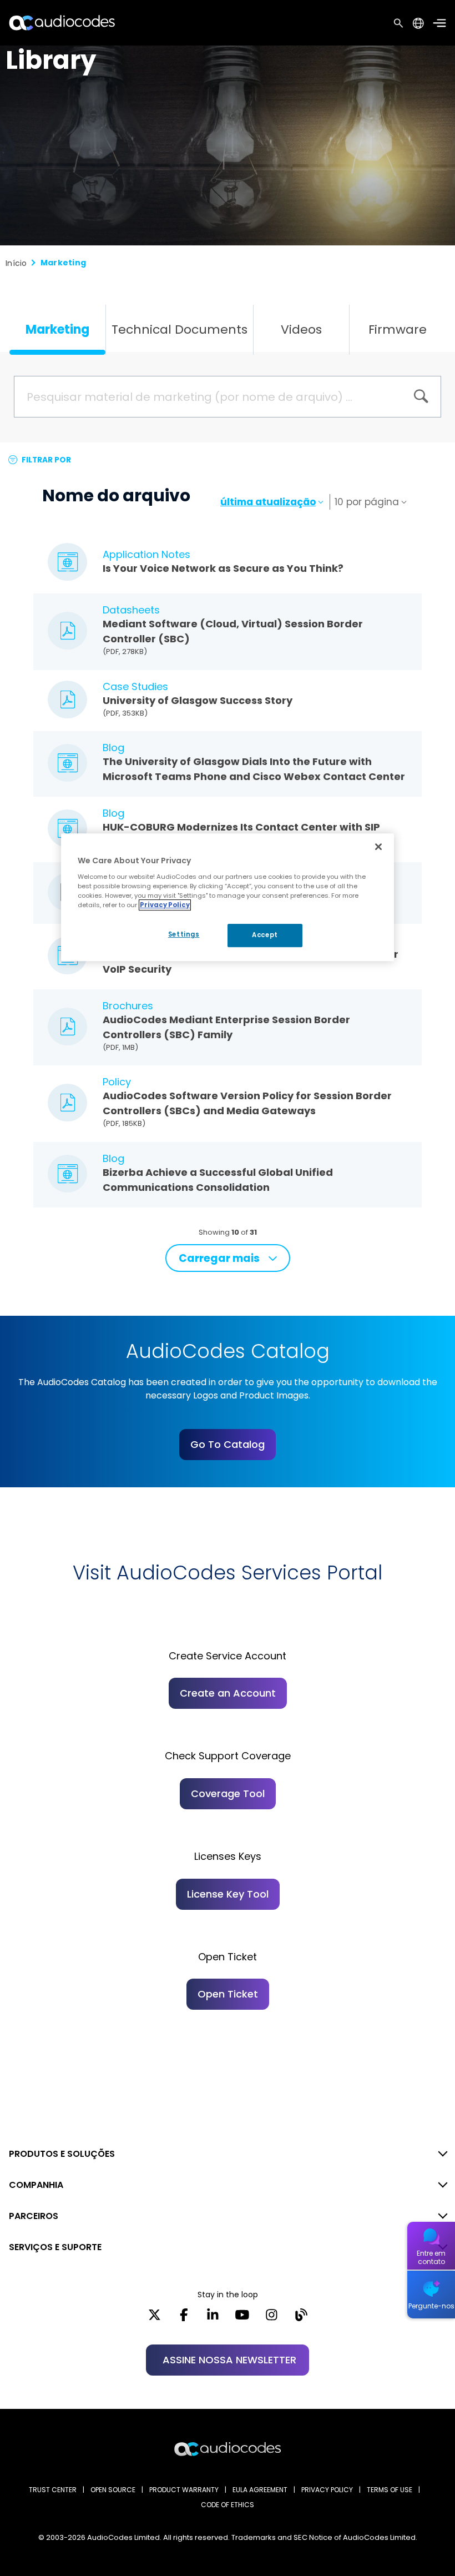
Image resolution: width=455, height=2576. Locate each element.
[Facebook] (184, 2318)
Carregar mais (219, 1258)
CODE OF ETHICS (228, 2505)
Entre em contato (431, 2257)
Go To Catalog (228, 1444)
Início (16, 263)
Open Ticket (228, 1994)
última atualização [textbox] (268, 502)
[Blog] (301, 2318)
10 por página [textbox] (367, 502)
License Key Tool (228, 1894)
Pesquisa (398, 23)
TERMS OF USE (390, 2490)
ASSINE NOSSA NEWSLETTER (229, 2360)
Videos (301, 329)
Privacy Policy (165, 905)
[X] (155, 2318)
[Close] (378, 847)
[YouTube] (242, 2318)
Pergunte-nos (431, 2306)
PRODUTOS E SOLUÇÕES (62, 2154)
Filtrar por (46, 460)
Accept (265, 935)
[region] (228, 897)
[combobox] (273, 502)
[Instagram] (272, 2318)
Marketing (57, 329)
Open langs (418, 23)
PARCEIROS (34, 2216)
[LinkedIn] (213, 2318)
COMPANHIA (36, 2185)
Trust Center (53, 2490)
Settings (184, 934)
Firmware (398, 329)
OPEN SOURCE (113, 2490)
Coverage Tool (228, 1793)
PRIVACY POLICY (327, 2490)
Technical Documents (180, 329)
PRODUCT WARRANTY (184, 2490)
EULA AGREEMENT (260, 2490)
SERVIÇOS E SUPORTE (55, 2247)
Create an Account (228, 1693)
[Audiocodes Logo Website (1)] (62, 22)
